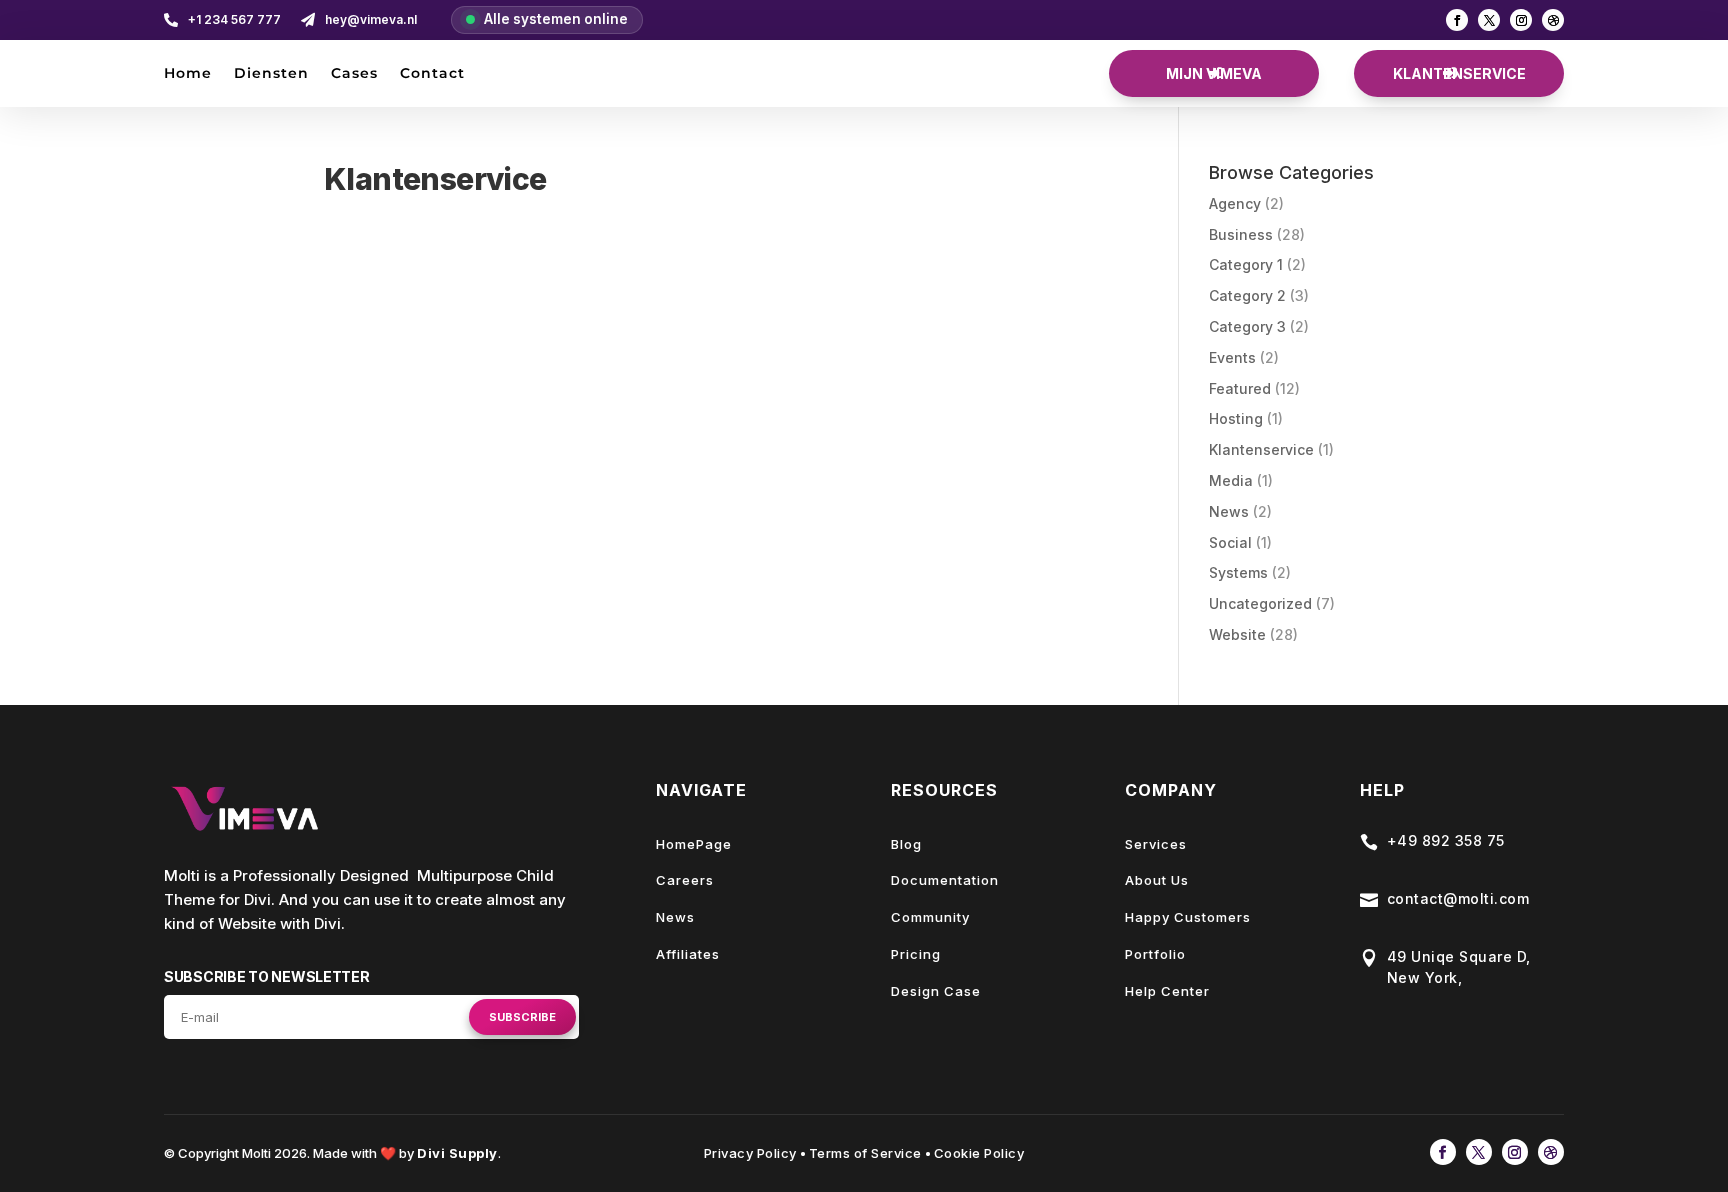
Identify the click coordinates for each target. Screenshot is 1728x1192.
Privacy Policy (750, 1153)
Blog (906, 844)
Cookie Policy (979, 1153)
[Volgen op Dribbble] (1553, 20)
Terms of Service (865, 1153)
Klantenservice (1459, 73)
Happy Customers (1188, 917)
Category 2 (1247, 295)
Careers (685, 880)
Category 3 (1247, 326)
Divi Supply (457, 1153)
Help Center (1167, 991)
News (1229, 511)
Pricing (916, 954)
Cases (354, 74)
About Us (1157, 880)
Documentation (945, 880)
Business (1241, 234)
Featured (1240, 388)
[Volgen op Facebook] (1457, 20)
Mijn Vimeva (1214, 73)
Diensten (271, 74)
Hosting (1236, 418)
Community (930, 917)
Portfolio (1155, 954)
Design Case (936, 991)
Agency (1235, 203)
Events (1232, 357)
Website (1237, 634)
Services (1156, 844)
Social (1230, 542)
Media (1231, 480)
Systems (1238, 572)
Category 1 (1246, 264)
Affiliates (688, 954)
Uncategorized (1260, 603)
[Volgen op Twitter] (1489, 20)
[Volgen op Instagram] (1521, 20)
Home (188, 74)
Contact (432, 74)
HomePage (694, 844)
